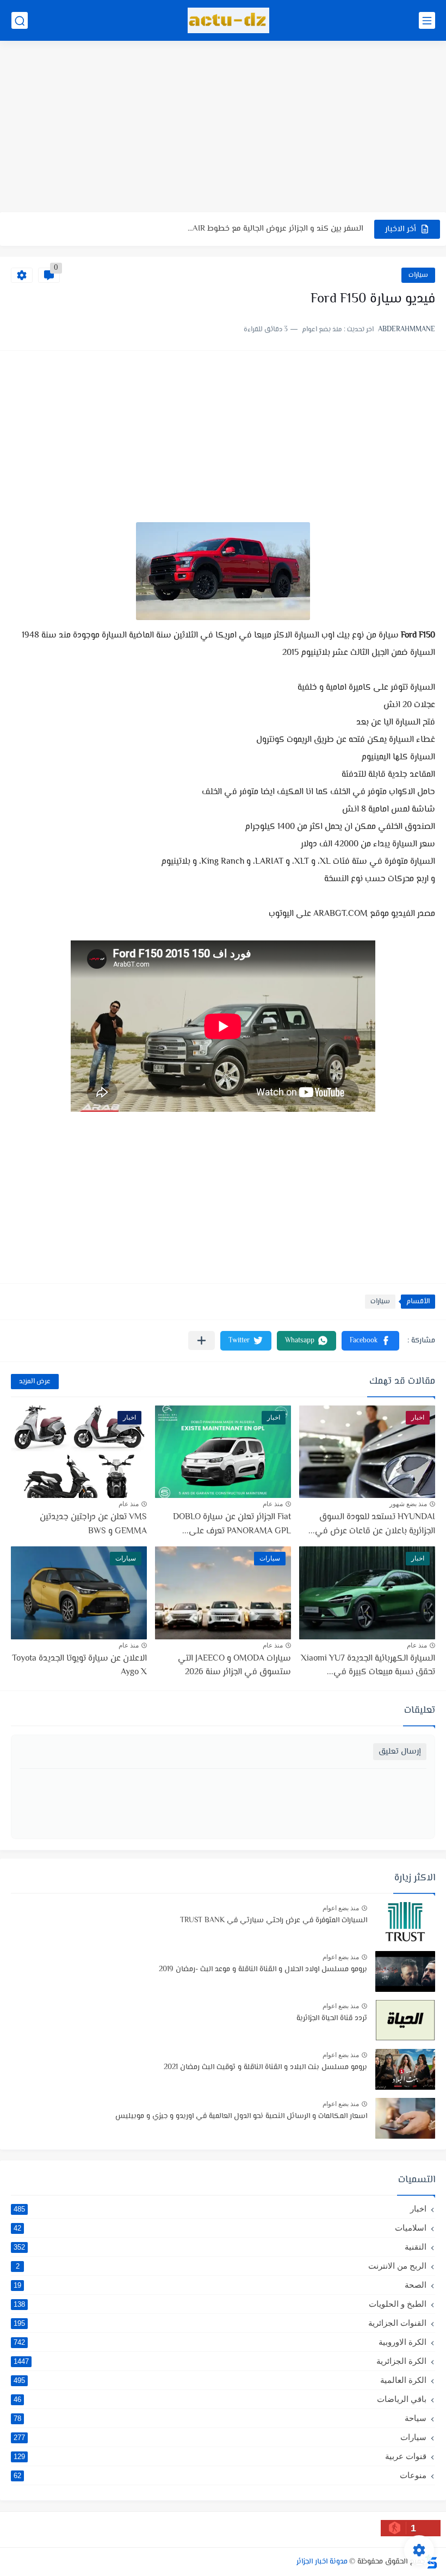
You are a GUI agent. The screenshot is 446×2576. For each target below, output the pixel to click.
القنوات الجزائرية (220, 2323)
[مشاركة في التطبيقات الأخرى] (202, 1340)
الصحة (220, 2285)
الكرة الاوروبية (220, 2342)
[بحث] (20, 20)
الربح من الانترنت (221, 2266)
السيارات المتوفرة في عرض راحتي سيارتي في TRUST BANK (274, 1921)
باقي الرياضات (220, 2399)
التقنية (220, 2247)
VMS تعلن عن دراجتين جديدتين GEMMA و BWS (93, 1524)
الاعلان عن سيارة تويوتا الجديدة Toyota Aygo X (79, 1666)
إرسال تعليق (400, 1752)
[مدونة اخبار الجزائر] (228, 20)
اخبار (220, 2209)
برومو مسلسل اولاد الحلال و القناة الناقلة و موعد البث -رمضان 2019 (263, 1970)
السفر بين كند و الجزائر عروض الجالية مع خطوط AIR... (275, 229)
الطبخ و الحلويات (220, 2304)
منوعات (220, 2475)
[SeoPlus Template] (431, 2562)
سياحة (220, 2418)
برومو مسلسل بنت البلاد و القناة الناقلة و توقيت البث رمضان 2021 (265, 2067)
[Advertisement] (223, 128)
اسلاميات (220, 2228)
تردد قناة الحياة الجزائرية (332, 2018)
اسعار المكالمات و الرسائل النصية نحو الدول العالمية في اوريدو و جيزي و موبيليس (241, 2116)
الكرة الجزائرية (220, 2361)
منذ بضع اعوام (341, 1908)
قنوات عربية (220, 2456)
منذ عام (273, 1504)
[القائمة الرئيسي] (427, 20)
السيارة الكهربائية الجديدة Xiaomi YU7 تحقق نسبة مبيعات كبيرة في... (368, 1666)
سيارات (418, 275)
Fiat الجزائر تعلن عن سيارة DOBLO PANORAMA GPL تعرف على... (232, 1524)
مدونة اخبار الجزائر (322, 2562)
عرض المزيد (35, 1382)
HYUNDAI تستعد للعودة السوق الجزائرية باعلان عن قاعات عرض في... (372, 1524)
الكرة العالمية (220, 2380)
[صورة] (405, 1922)
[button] (370, 1341)
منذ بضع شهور (408, 1504)
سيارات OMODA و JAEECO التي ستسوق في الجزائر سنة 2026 (234, 1666)
